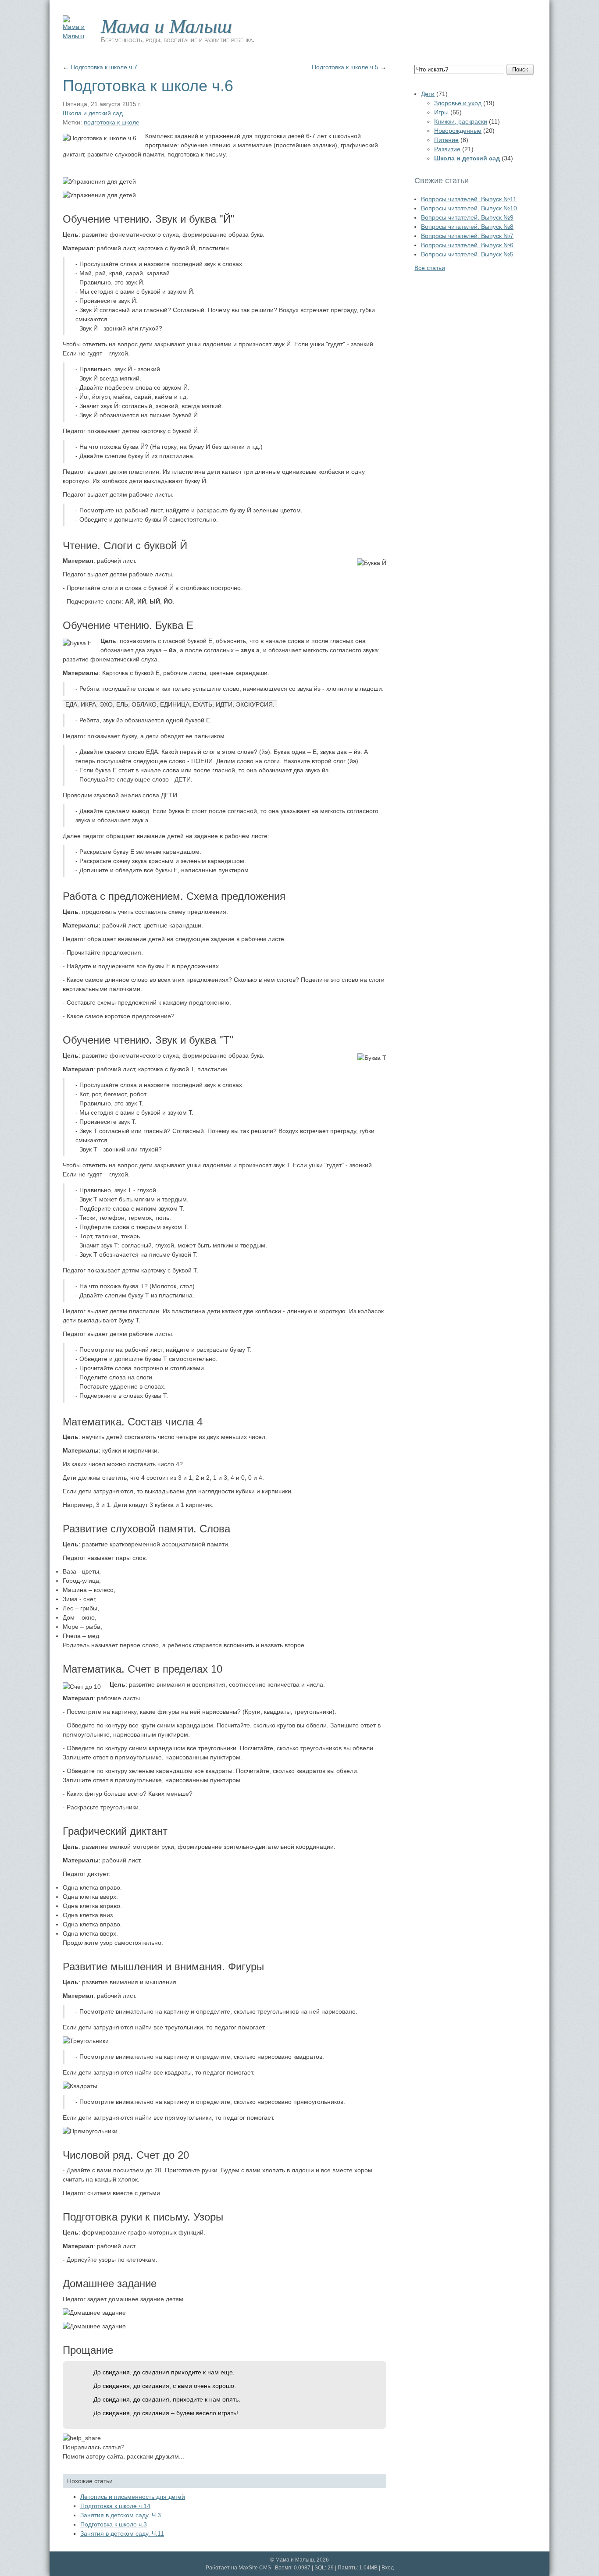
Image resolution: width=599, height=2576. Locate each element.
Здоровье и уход (458, 103)
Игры (441, 112)
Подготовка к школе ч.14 (115, 2506)
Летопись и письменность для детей (133, 2497)
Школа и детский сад (93, 113)
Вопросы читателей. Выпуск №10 (469, 208)
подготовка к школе (112, 122)
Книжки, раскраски (461, 121)
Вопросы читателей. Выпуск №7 (467, 236)
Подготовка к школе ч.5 (345, 67)
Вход (388, 2568)
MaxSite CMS (255, 2568)
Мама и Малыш (166, 25)
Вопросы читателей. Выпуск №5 (467, 254)
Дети (428, 94)
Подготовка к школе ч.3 (114, 2524)
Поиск (520, 69)
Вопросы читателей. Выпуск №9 (467, 217)
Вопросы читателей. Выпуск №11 (469, 199)
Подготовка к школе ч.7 (104, 67)
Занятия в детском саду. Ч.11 (122, 2533)
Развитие (447, 149)
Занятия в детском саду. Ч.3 (121, 2515)
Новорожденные (458, 131)
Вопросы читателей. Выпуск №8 (467, 227)
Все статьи (430, 268)
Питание (446, 140)
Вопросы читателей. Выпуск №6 (467, 245)
